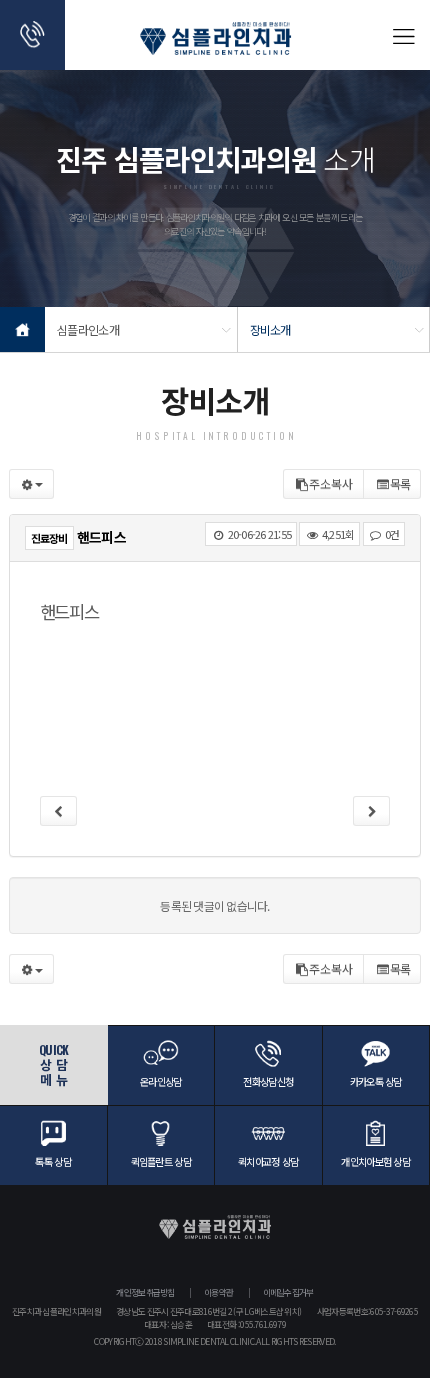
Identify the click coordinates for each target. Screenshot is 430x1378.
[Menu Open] (402, 35)
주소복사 (331, 483)
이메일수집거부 (288, 1292)
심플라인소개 (88, 329)
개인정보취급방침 (145, 1292)
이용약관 (218, 1292)
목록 (400, 483)
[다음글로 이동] (371, 811)
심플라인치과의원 (215, 44)
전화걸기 (32, 35)
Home (22, 329)
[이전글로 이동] (58, 811)
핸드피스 (70, 611)
